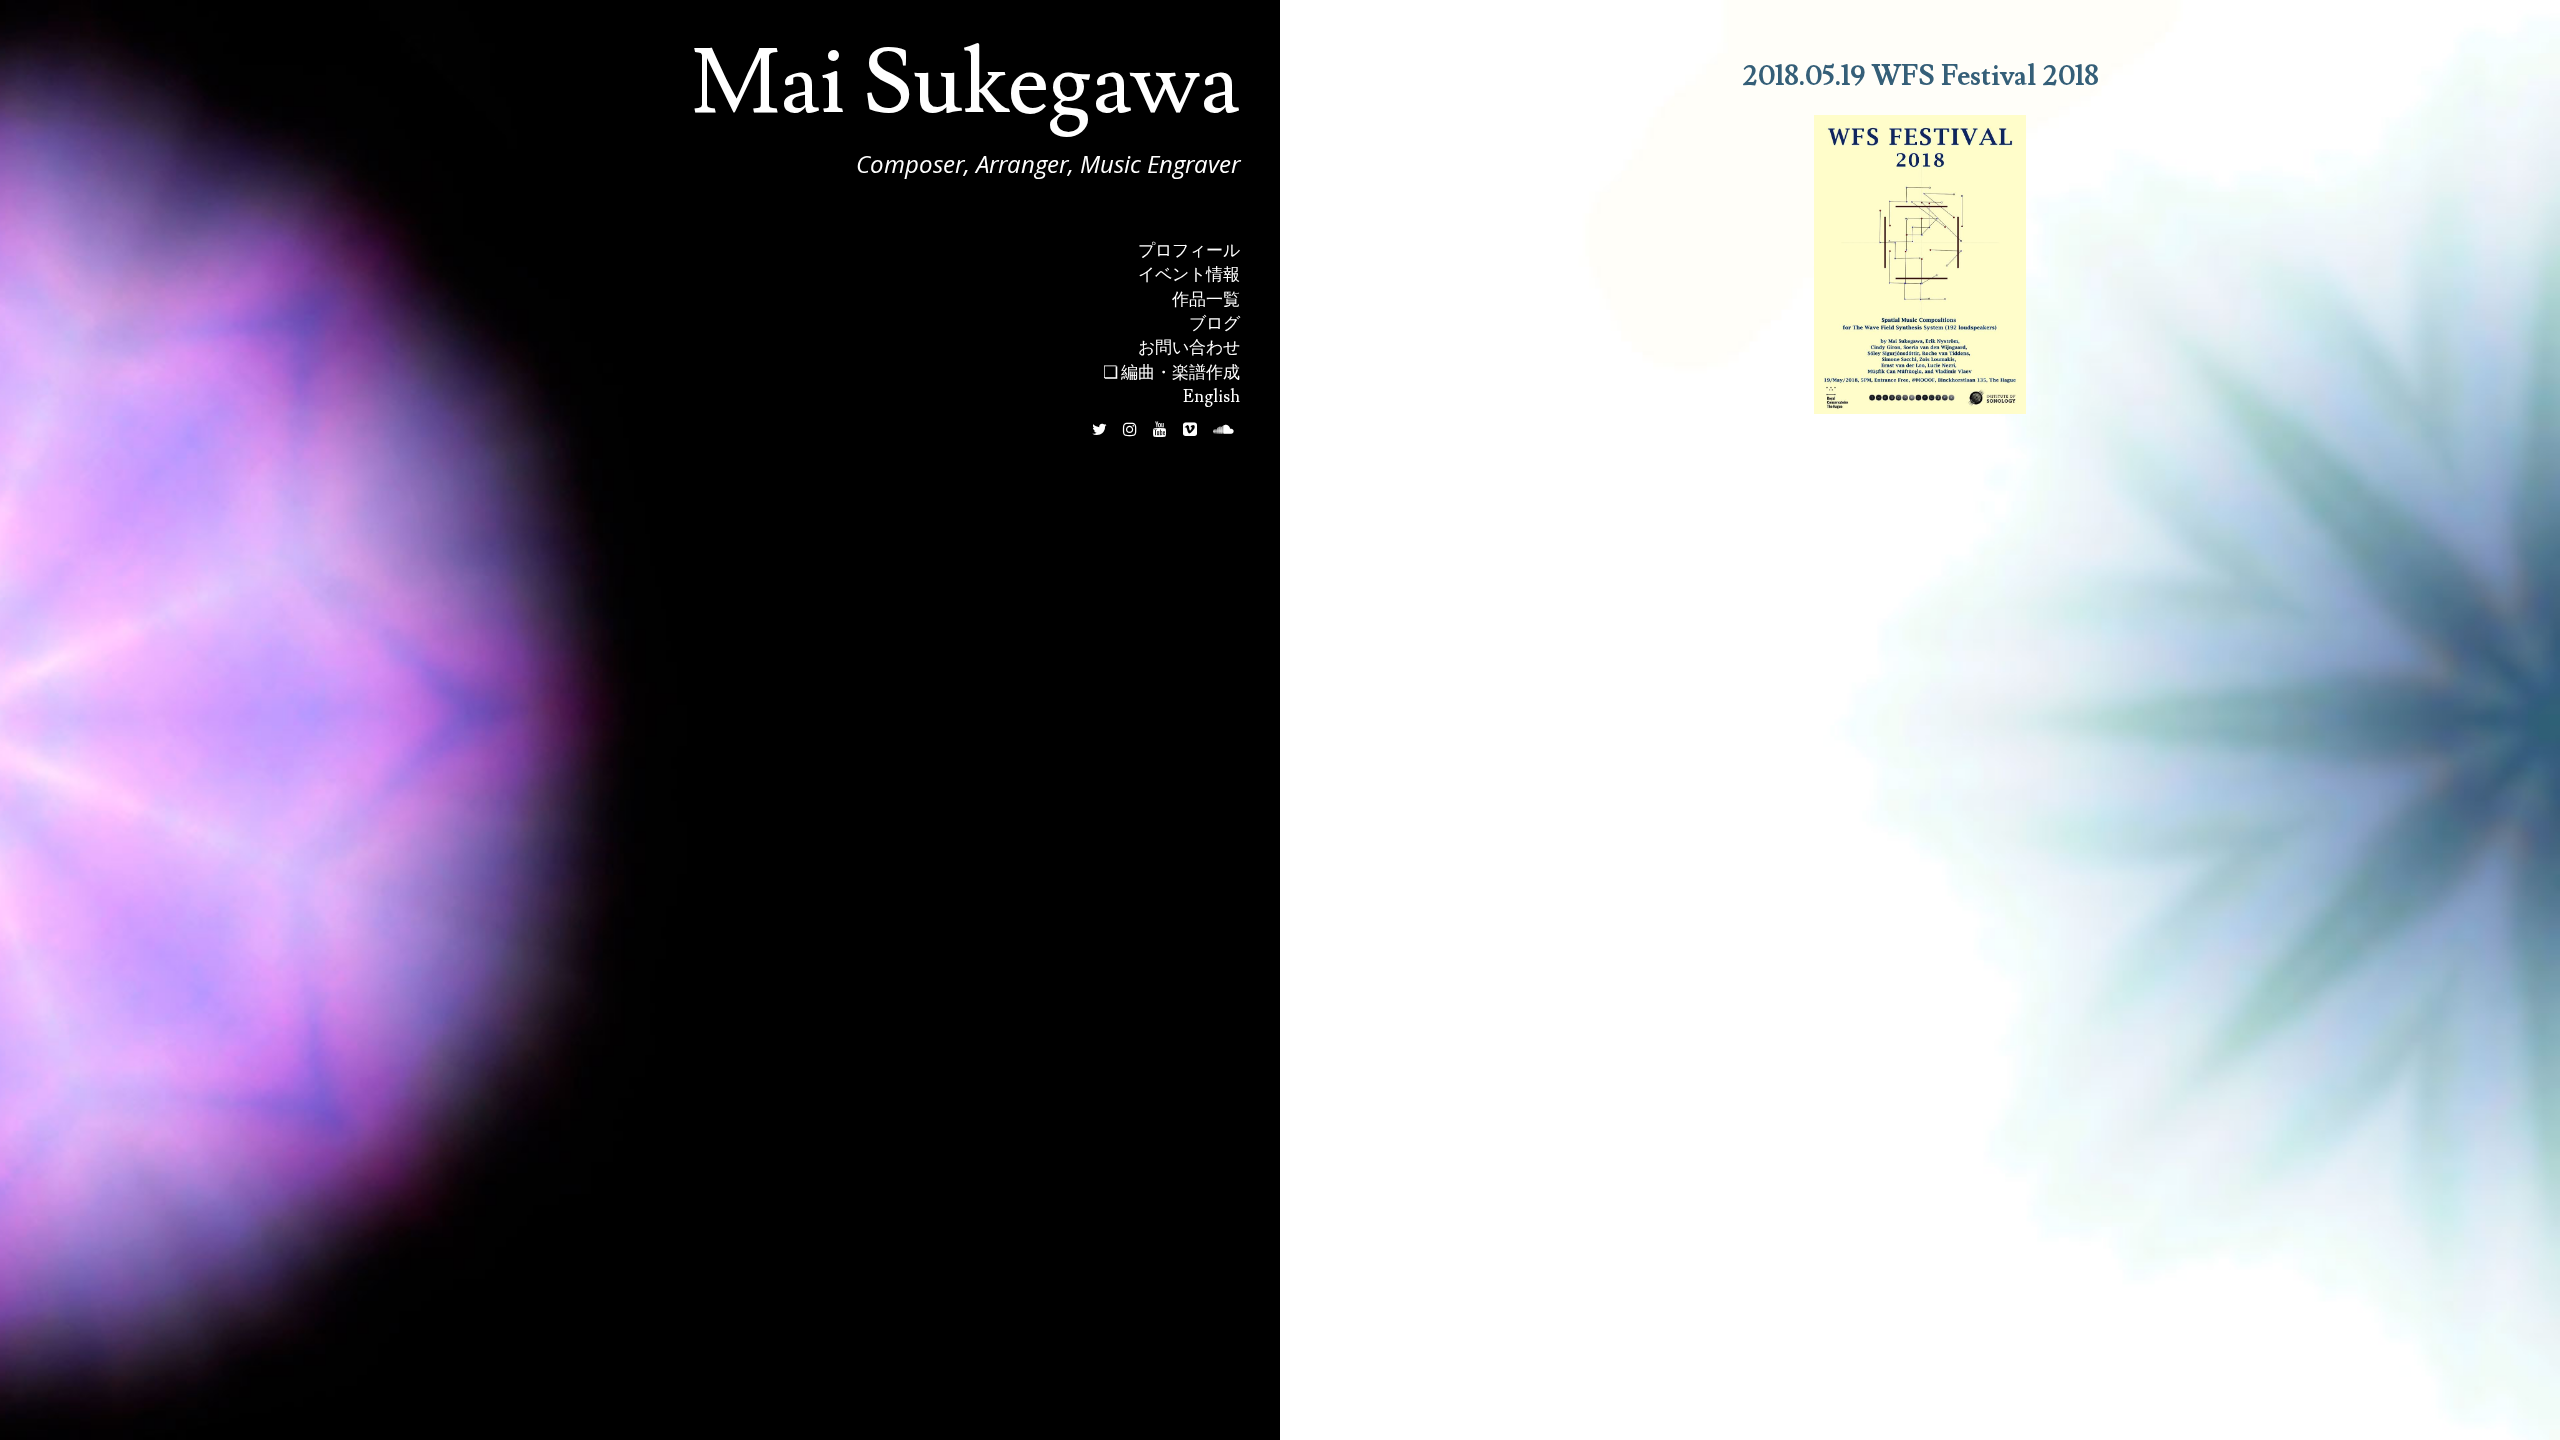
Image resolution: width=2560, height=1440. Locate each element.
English (1211, 397)
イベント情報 (1189, 275)
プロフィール (1189, 251)
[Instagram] (1130, 429)
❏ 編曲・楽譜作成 (1171, 373)
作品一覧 (1206, 300)
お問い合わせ (1189, 348)
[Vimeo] (1190, 429)
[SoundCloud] (1223, 429)
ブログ (1214, 324)
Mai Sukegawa (966, 84)
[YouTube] (1160, 429)
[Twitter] (1099, 429)
